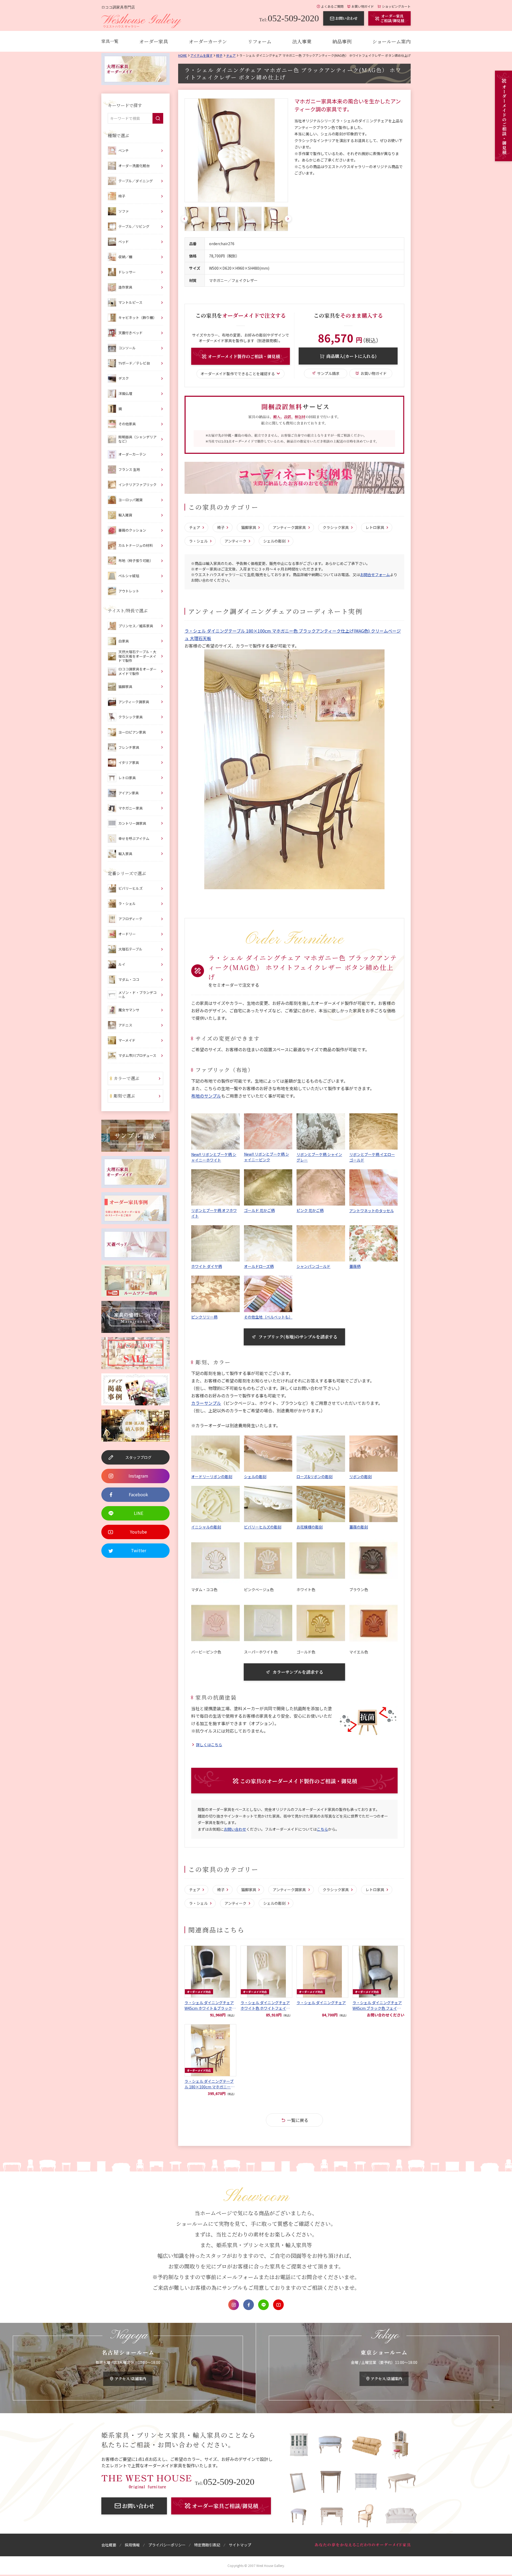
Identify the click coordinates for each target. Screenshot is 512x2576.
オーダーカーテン (208, 41)
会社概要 (109, 2545)
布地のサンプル (206, 1096)
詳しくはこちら (209, 1745)
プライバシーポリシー (167, 2545)
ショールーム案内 (391, 41)
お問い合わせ (235, 1829)
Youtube (278, 2305)
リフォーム (260, 41)
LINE (263, 2305)
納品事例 (342, 41)
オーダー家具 (154, 41)
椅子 (219, 55)
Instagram (234, 2305)
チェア (231, 55)
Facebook (249, 2305)
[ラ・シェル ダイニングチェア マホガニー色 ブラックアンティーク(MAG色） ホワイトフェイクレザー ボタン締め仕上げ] (236, 150)
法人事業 (302, 41)
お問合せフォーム (375, 575)
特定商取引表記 (207, 2545)
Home (183, 55)
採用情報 (132, 2545)
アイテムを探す (201, 55)
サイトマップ (240, 2545)
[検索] (158, 118)
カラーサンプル (206, 1403)
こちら (322, 1829)
